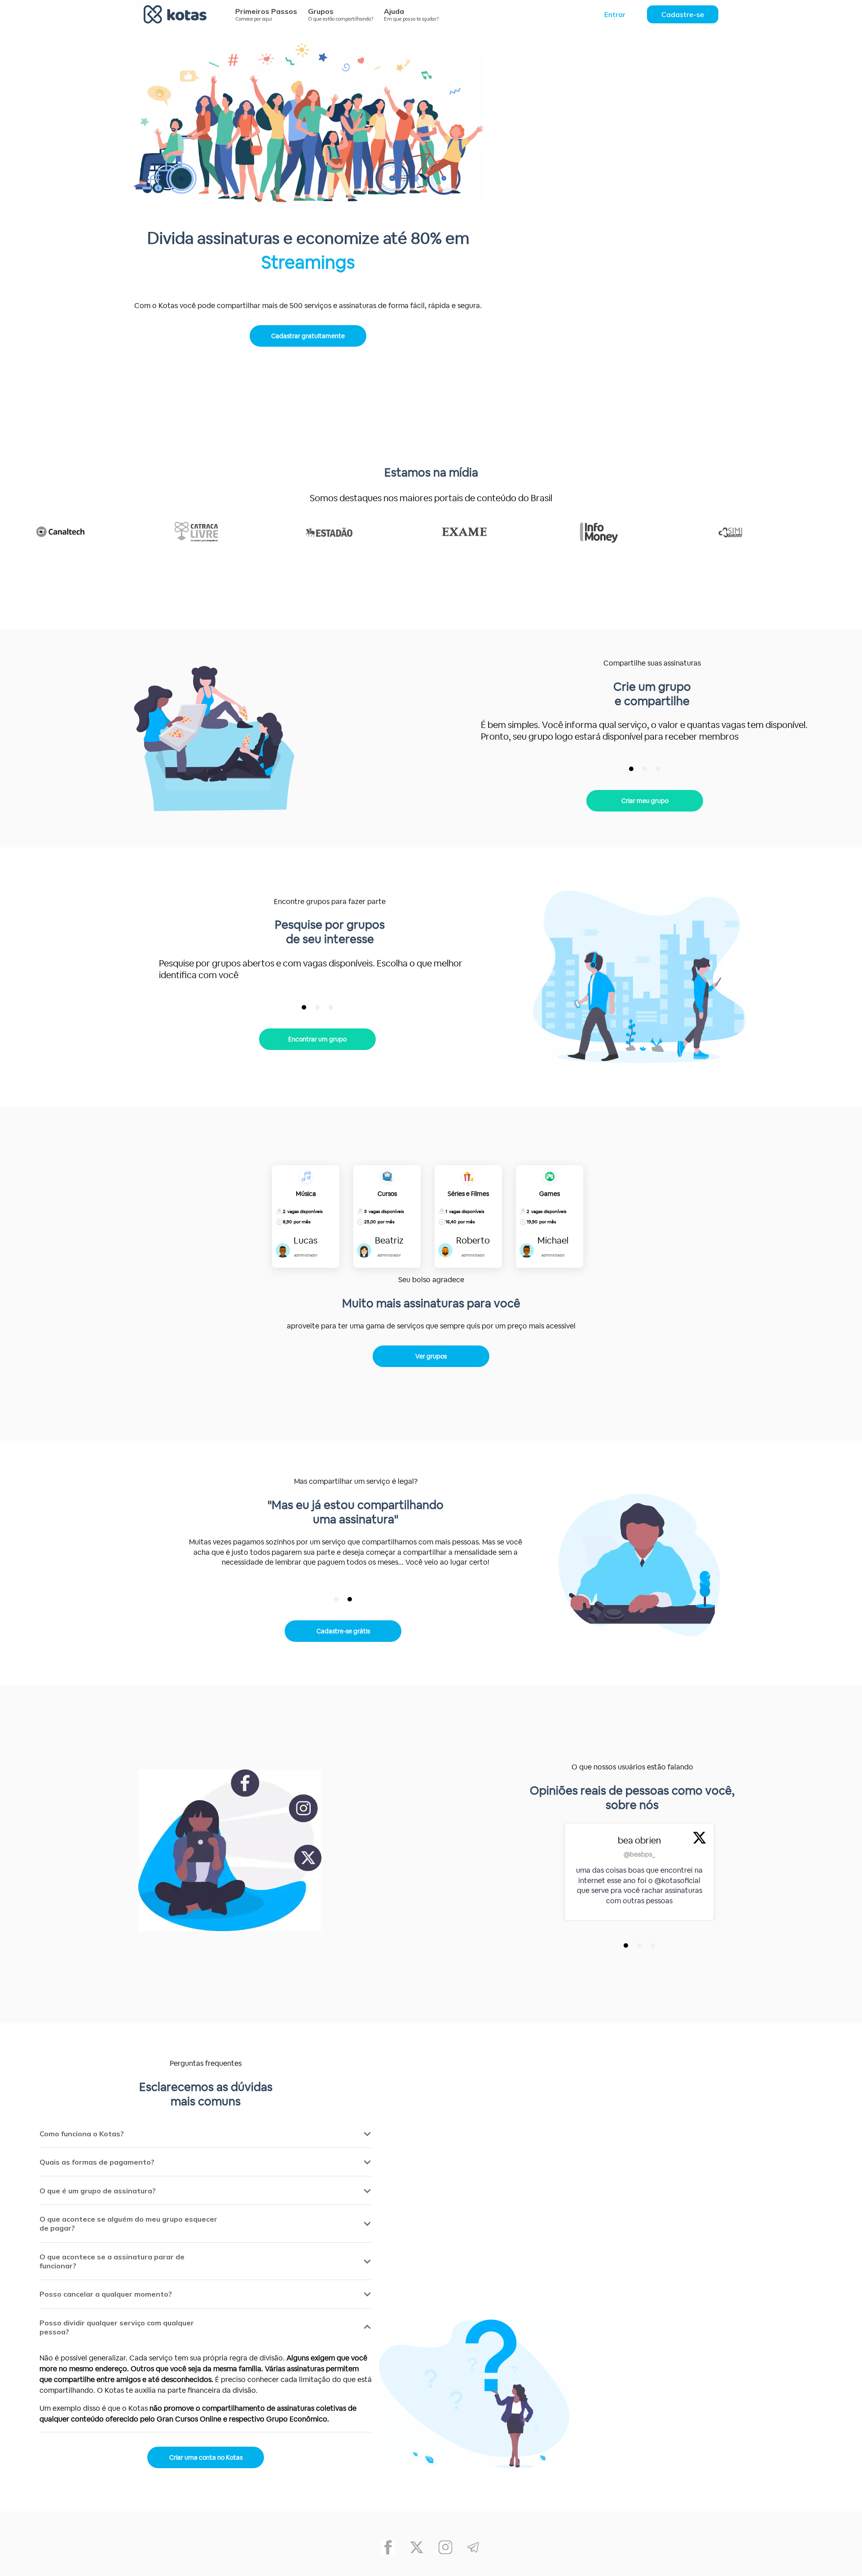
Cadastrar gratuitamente (308, 336)
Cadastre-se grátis (343, 1631)
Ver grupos (431, 1356)
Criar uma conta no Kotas (206, 2457)
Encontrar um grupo (317, 1039)
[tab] (631, 769)
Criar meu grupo (645, 801)
